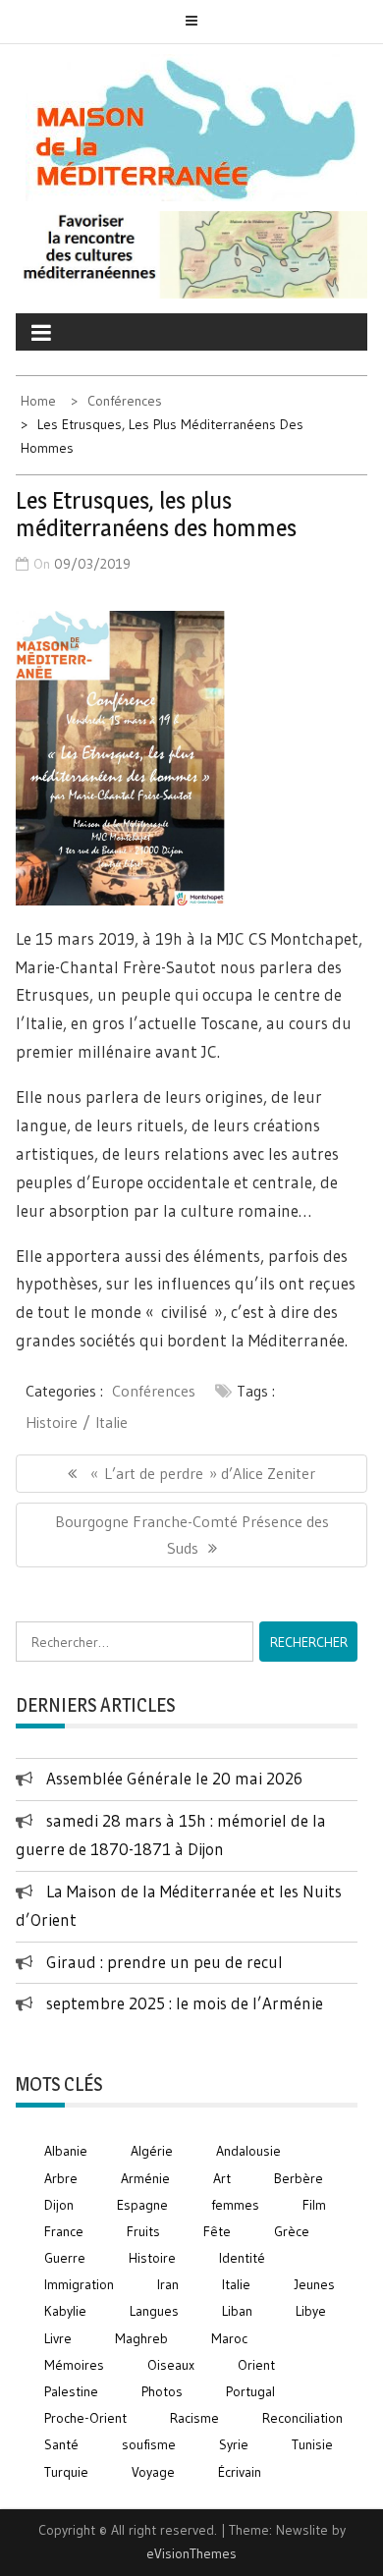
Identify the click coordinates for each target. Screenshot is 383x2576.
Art (222, 2178)
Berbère (299, 2178)
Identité (242, 2258)
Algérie (152, 2151)
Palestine (71, 2391)
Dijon (59, 2205)
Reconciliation (302, 2418)
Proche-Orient (85, 2418)
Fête (217, 2231)
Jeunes (314, 2284)
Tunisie (312, 2444)
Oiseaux (171, 2365)
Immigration (79, 2284)
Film (314, 2205)
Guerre (65, 2258)
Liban (237, 2311)
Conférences (154, 1391)
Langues (154, 2311)
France (64, 2231)
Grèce (292, 2231)
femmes (235, 2205)
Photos (162, 2391)
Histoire (52, 1422)
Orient (256, 2365)
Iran (168, 2284)
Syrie (234, 2444)
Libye (311, 2311)
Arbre (61, 2178)
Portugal (250, 2391)
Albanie (66, 2151)
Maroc (229, 2338)
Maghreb (141, 2338)
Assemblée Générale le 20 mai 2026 (174, 1778)
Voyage (153, 2472)
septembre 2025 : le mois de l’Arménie (185, 2003)
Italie (111, 1422)
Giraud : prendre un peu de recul (164, 1962)
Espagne (142, 2205)
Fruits (143, 2231)
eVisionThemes (191, 2553)
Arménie (145, 2178)
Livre (58, 2338)
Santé (61, 2444)
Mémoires (74, 2365)
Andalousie (248, 2151)
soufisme (149, 2444)
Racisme (194, 2418)
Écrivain (240, 2472)
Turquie (66, 2472)
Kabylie (65, 2311)
